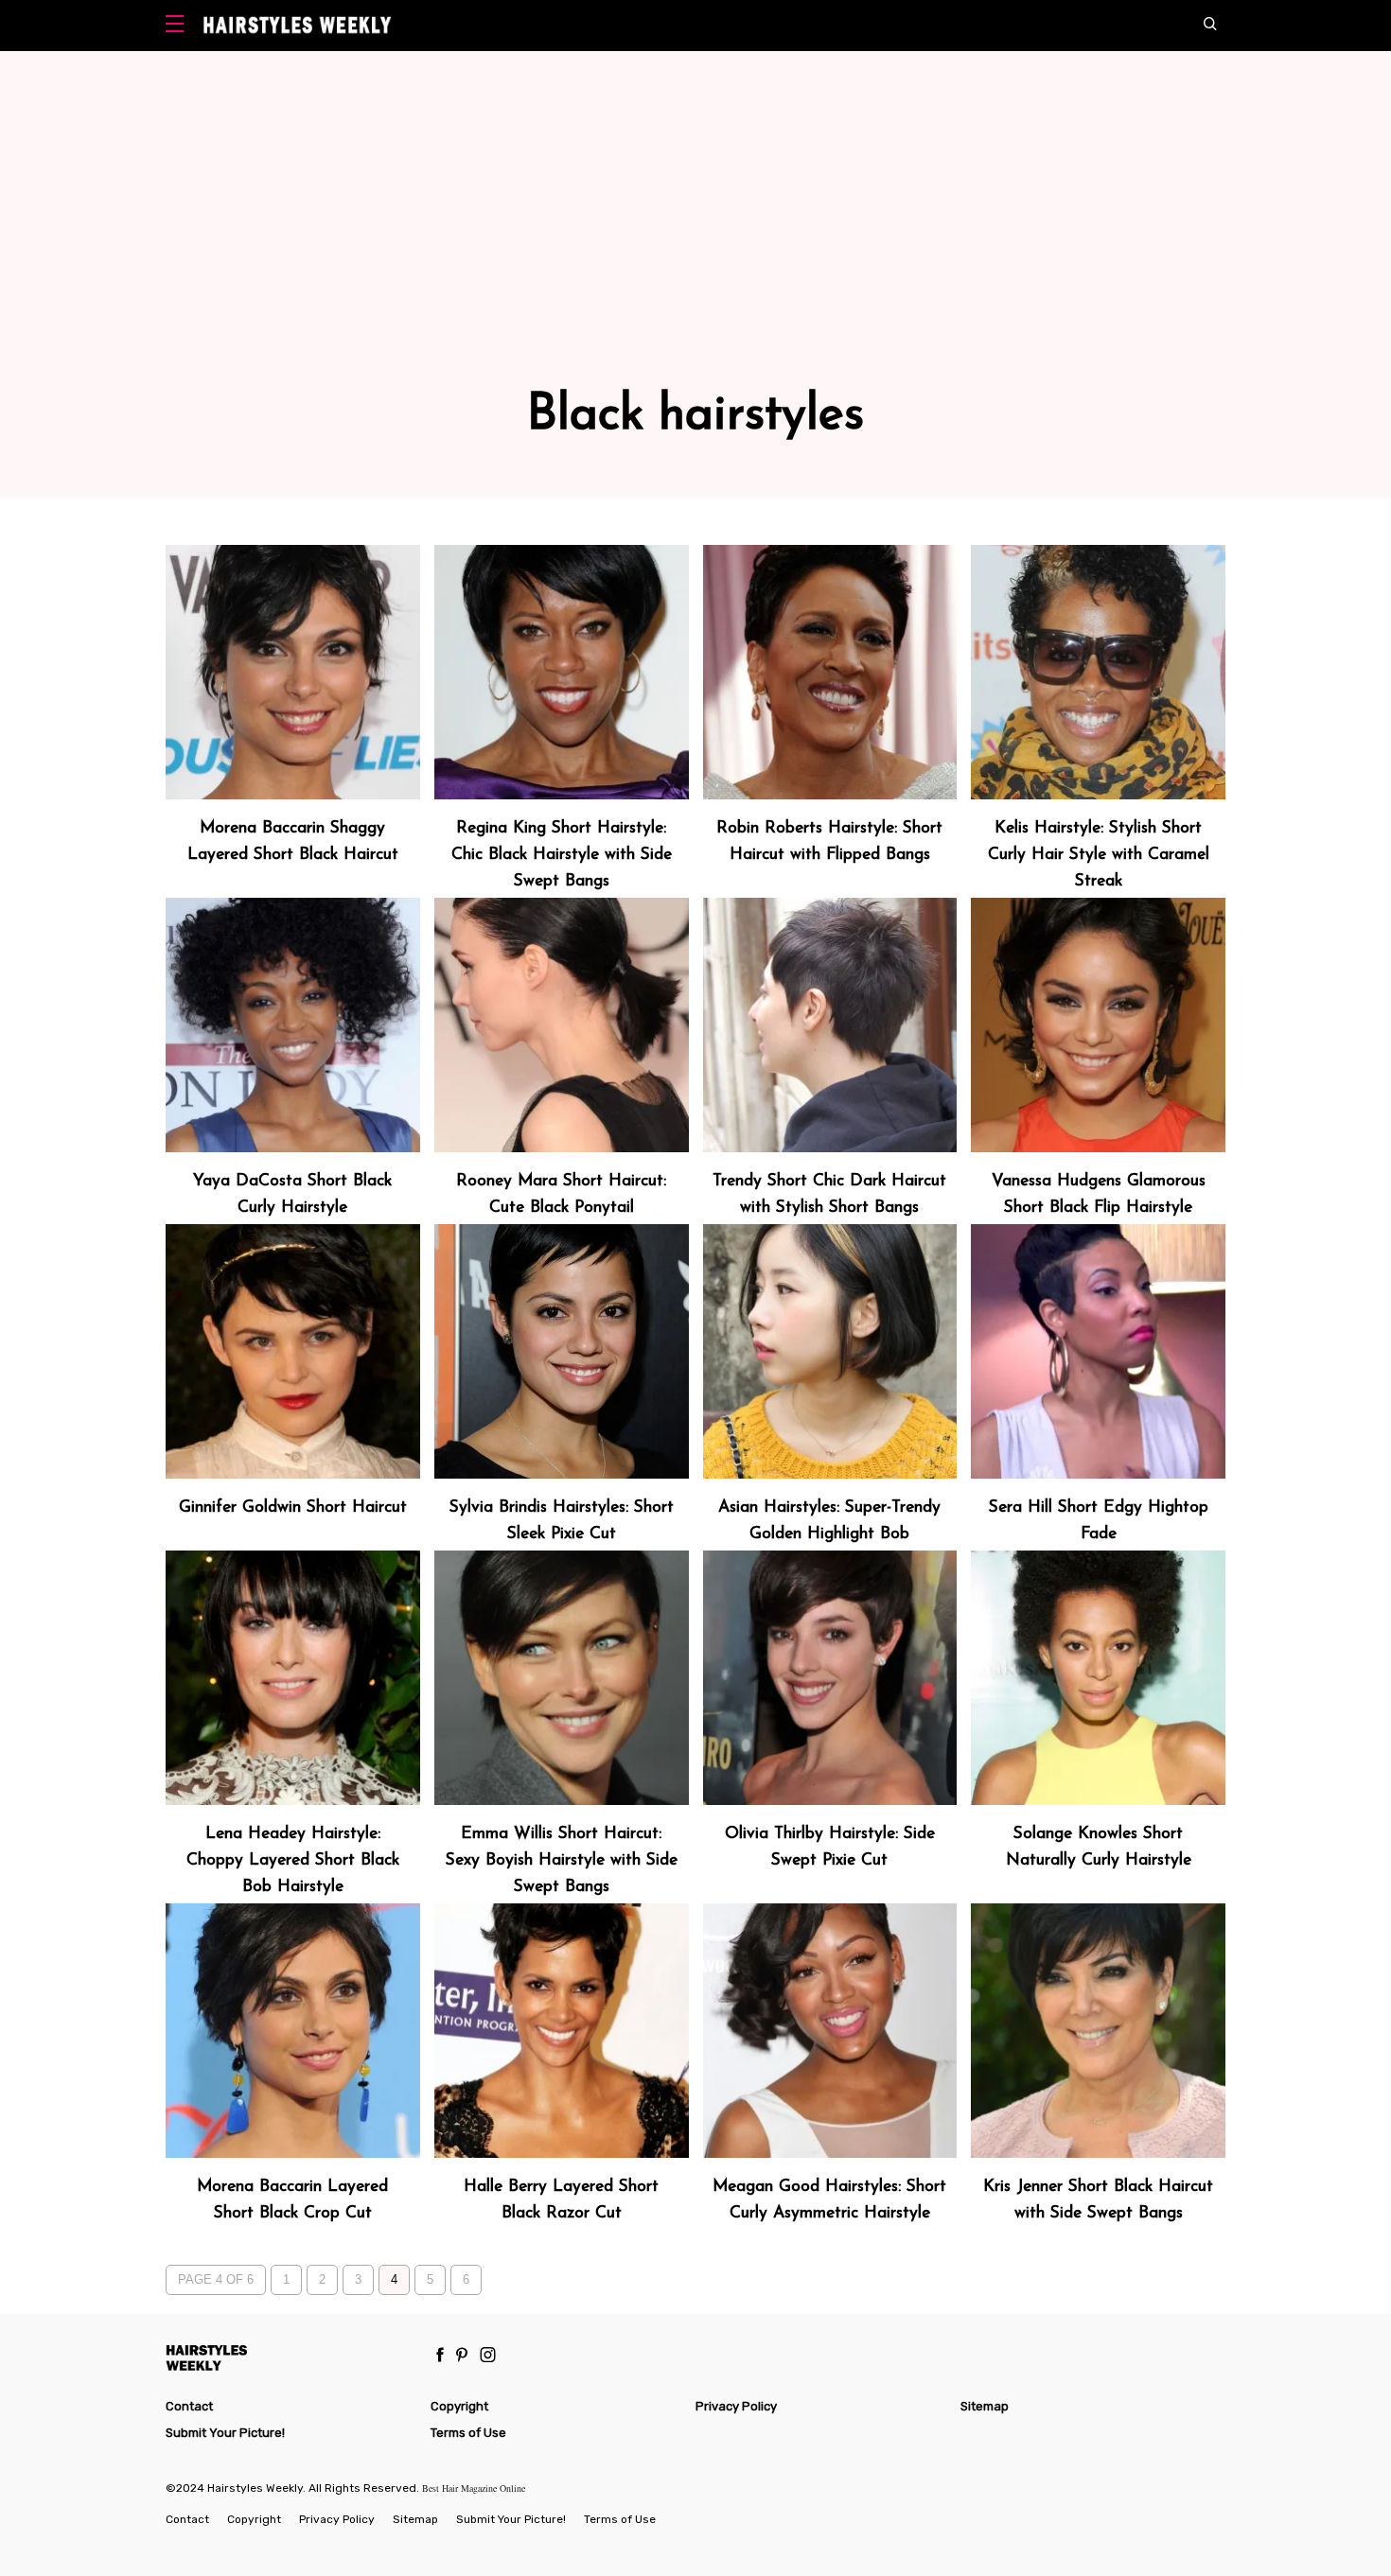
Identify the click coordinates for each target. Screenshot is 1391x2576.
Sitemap (985, 2406)
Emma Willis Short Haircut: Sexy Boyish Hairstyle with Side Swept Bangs (562, 1860)
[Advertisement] (695, 250)
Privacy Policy (736, 2406)
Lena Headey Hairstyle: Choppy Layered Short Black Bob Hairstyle (293, 1860)
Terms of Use (468, 2433)
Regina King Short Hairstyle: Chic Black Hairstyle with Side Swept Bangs (562, 855)
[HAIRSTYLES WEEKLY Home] (290, 2357)
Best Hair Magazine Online (474, 2488)
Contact (189, 2406)
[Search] (1215, 26)
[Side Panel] (179, 26)
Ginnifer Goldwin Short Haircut (293, 1507)
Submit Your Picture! (225, 2433)
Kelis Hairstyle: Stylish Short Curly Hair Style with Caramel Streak (1099, 855)
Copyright (459, 2406)
